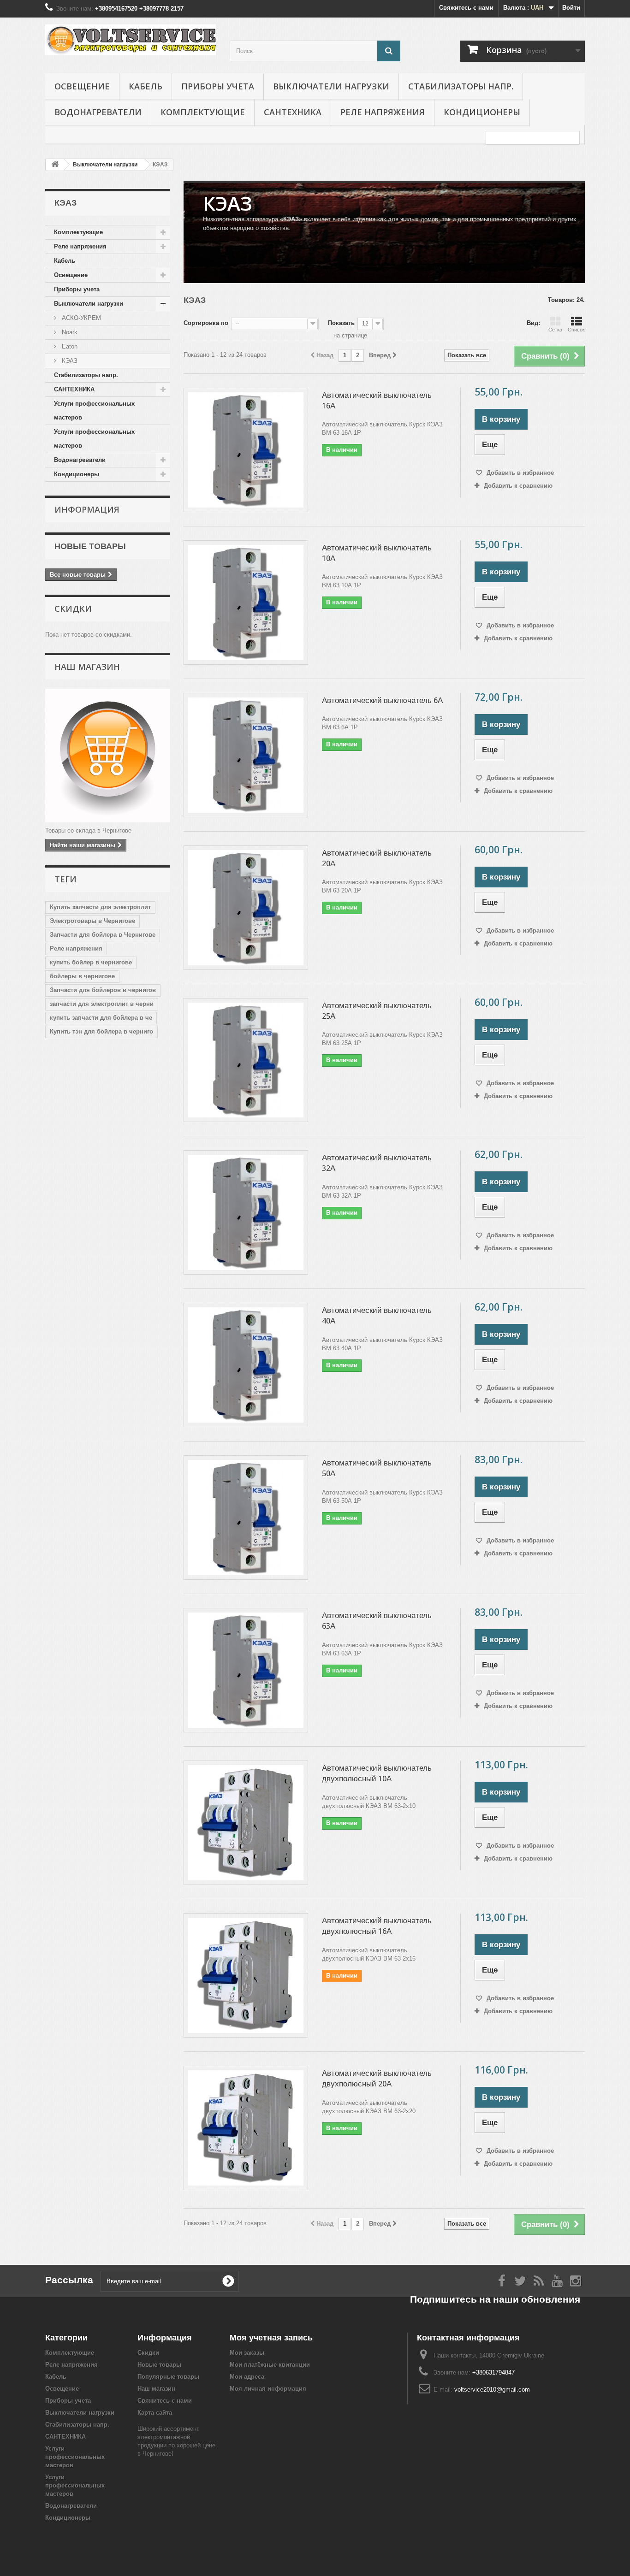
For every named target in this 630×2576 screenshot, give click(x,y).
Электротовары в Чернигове (92, 921)
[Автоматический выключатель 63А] (246, 1670)
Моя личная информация (268, 2389)
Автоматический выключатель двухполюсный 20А (377, 2078)
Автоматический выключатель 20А (377, 858)
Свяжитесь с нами (466, 8)
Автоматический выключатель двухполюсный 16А (377, 1926)
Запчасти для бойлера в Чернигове (103, 935)
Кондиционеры (482, 112)
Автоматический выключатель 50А (377, 1468)
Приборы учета (218, 86)
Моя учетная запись (271, 2337)
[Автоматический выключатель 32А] (246, 1212)
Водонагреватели (98, 112)
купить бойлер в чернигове (91, 962)
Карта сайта (155, 2413)
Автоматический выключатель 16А (377, 400)
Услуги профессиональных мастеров (94, 411)
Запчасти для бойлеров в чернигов (103, 990)
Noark (69, 332)
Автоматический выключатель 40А (377, 1315)
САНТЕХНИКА (293, 112)
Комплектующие (203, 112)
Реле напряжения (383, 112)
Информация (87, 509)
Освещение (82, 86)
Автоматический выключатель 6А (382, 700)
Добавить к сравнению (518, 486)
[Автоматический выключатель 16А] (246, 450)
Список (576, 330)
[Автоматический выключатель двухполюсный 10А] (246, 1823)
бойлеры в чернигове (82, 976)
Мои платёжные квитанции (270, 2365)
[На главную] (55, 165)
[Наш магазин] (107, 756)
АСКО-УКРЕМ (80, 318)
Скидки (73, 609)
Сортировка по (206, 323)
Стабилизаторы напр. (461, 86)
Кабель (146, 86)
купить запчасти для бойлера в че (101, 1018)
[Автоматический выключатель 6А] (246, 755)
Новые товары (90, 546)
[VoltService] (131, 40)
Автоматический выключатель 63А (377, 1621)
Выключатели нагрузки (331, 86)
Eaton (69, 346)
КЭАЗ (69, 361)
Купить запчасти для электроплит (100, 907)
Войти (571, 8)
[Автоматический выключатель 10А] (246, 603)
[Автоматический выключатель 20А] (246, 908)
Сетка (555, 330)
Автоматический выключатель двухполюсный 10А (377, 1773)
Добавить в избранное (519, 473)
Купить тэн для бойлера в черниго (101, 1031)
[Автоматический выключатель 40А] (246, 1365)
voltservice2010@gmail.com (492, 2390)
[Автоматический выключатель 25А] (246, 1060)
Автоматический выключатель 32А (377, 1163)
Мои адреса (247, 2377)
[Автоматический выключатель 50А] (246, 1518)
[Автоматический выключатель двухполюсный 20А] (246, 2128)
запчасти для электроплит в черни (102, 1004)
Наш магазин (87, 667)
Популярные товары (168, 2377)
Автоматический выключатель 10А (377, 553)
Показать (341, 323)
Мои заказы (247, 2353)
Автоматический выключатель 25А (377, 1011)
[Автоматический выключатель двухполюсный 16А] (246, 1975)
